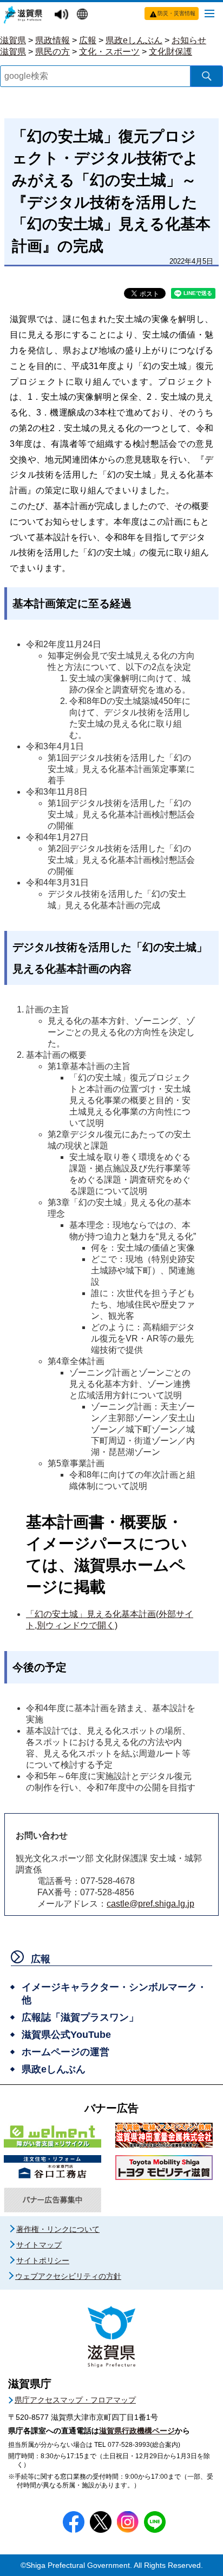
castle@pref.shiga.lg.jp (150, 1904)
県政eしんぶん (134, 40)
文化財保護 (170, 52)
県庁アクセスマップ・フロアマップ (75, 2400)
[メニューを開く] (209, 13)
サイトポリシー (43, 2260)
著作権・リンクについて (58, 2229)
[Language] (84, 15)
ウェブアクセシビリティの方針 (68, 2276)
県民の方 (53, 52)
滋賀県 (13, 40)
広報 (88, 40)
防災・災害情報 (176, 13)
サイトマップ (39, 2245)
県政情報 (53, 40)
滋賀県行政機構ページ (137, 2431)
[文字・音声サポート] (63, 15)
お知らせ (189, 40)
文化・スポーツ (109, 52)
